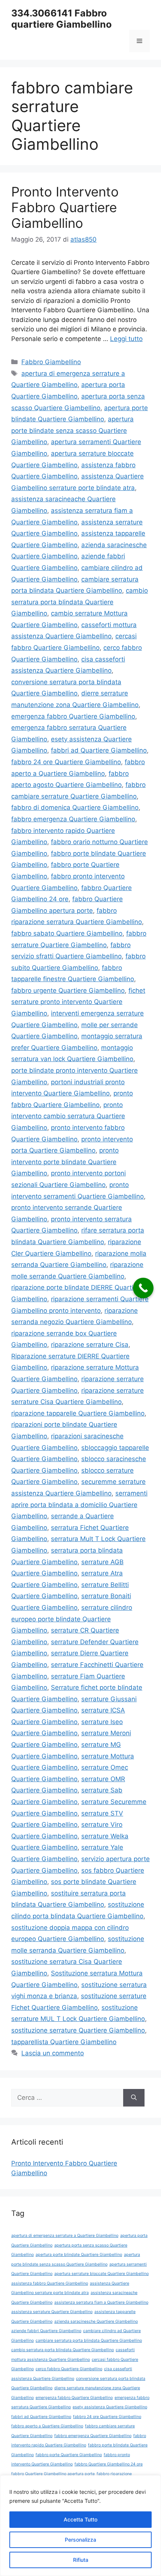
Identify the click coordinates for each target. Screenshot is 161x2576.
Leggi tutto (126, 339)
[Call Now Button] (143, 1288)
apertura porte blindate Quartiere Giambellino (79, 2255)
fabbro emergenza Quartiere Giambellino (73, 819)
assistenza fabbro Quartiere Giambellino (50, 2283)
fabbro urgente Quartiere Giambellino (68, 991)
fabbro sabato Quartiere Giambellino (67, 933)
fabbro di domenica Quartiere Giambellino (75, 807)
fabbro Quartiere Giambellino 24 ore (109, 2464)
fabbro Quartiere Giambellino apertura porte (53, 2474)
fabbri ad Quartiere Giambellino (99, 750)
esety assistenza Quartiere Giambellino (110, 2407)
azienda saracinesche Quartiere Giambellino (96, 2321)
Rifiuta (81, 2560)
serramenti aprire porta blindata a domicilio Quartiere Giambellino (79, 1505)
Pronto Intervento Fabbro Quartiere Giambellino (65, 207)
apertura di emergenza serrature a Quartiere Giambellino (65, 2236)
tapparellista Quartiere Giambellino (64, 2042)
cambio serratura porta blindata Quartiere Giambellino (80, 602)
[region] (80, 2526)
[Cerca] (134, 2098)
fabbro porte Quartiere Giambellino (69, 2455)
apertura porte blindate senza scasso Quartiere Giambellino (72, 430)
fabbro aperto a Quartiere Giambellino (47, 2426)
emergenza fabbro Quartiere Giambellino (73, 716)
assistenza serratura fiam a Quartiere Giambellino (101, 2302)
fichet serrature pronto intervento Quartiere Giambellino (78, 1002)
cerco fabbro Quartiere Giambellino (69, 2369)
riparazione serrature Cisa (90, 1345)
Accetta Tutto (80, 2519)
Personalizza (80, 2540)
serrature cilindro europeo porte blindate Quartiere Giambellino (72, 1619)
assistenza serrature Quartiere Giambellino (52, 2312)
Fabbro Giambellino (51, 362)
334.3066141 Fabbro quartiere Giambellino (61, 19)
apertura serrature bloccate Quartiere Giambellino (101, 2274)
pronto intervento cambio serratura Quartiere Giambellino (68, 1116)
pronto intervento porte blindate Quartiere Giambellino (65, 1162)
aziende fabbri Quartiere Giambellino (46, 2331)
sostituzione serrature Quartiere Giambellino (78, 2030)
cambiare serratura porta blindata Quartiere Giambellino (89, 2341)
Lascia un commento (53, 2053)
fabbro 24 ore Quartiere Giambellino (66, 762)
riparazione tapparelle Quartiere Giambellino (78, 1413)
